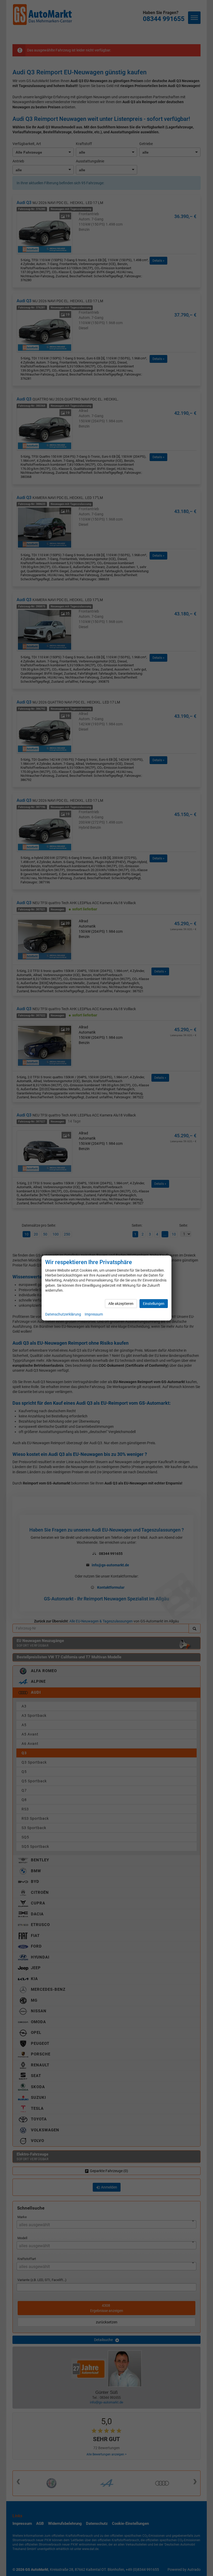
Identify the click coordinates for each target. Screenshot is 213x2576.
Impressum (94, 1314)
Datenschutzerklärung (63, 1314)
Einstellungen (154, 1304)
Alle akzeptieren (121, 1304)
